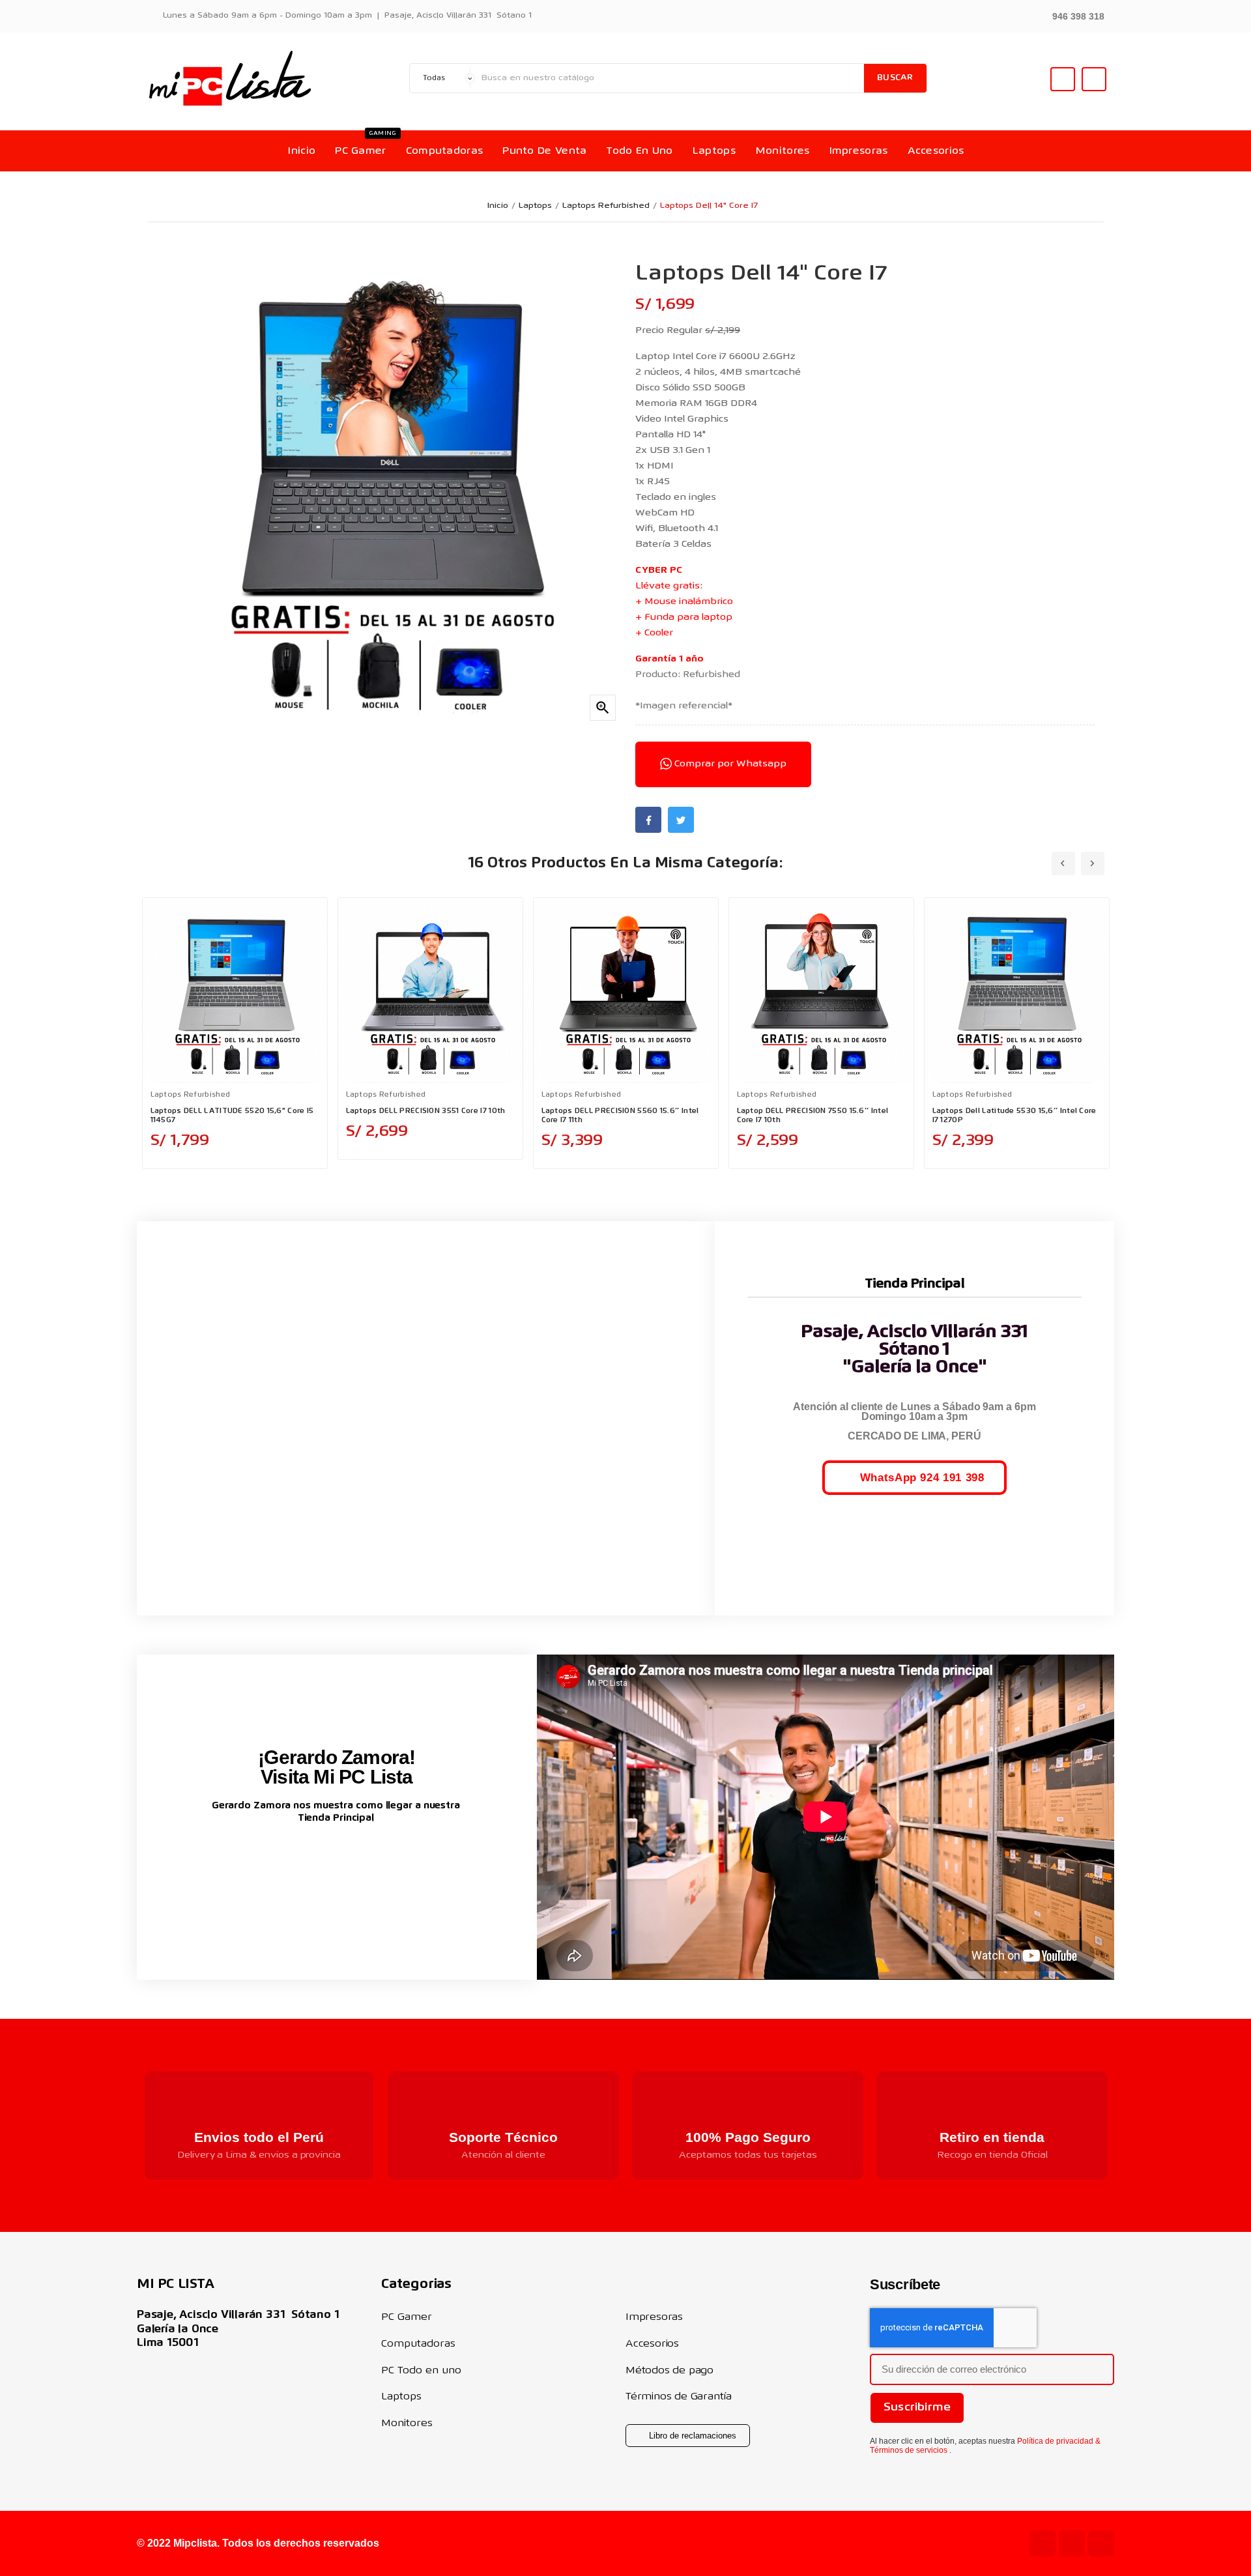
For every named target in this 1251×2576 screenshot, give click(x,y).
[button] (1071, 15)
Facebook (648, 820)
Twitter (681, 820)
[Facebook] (1101, 2543)
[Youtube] (1042, 2543)
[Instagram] (1072, 2543)
